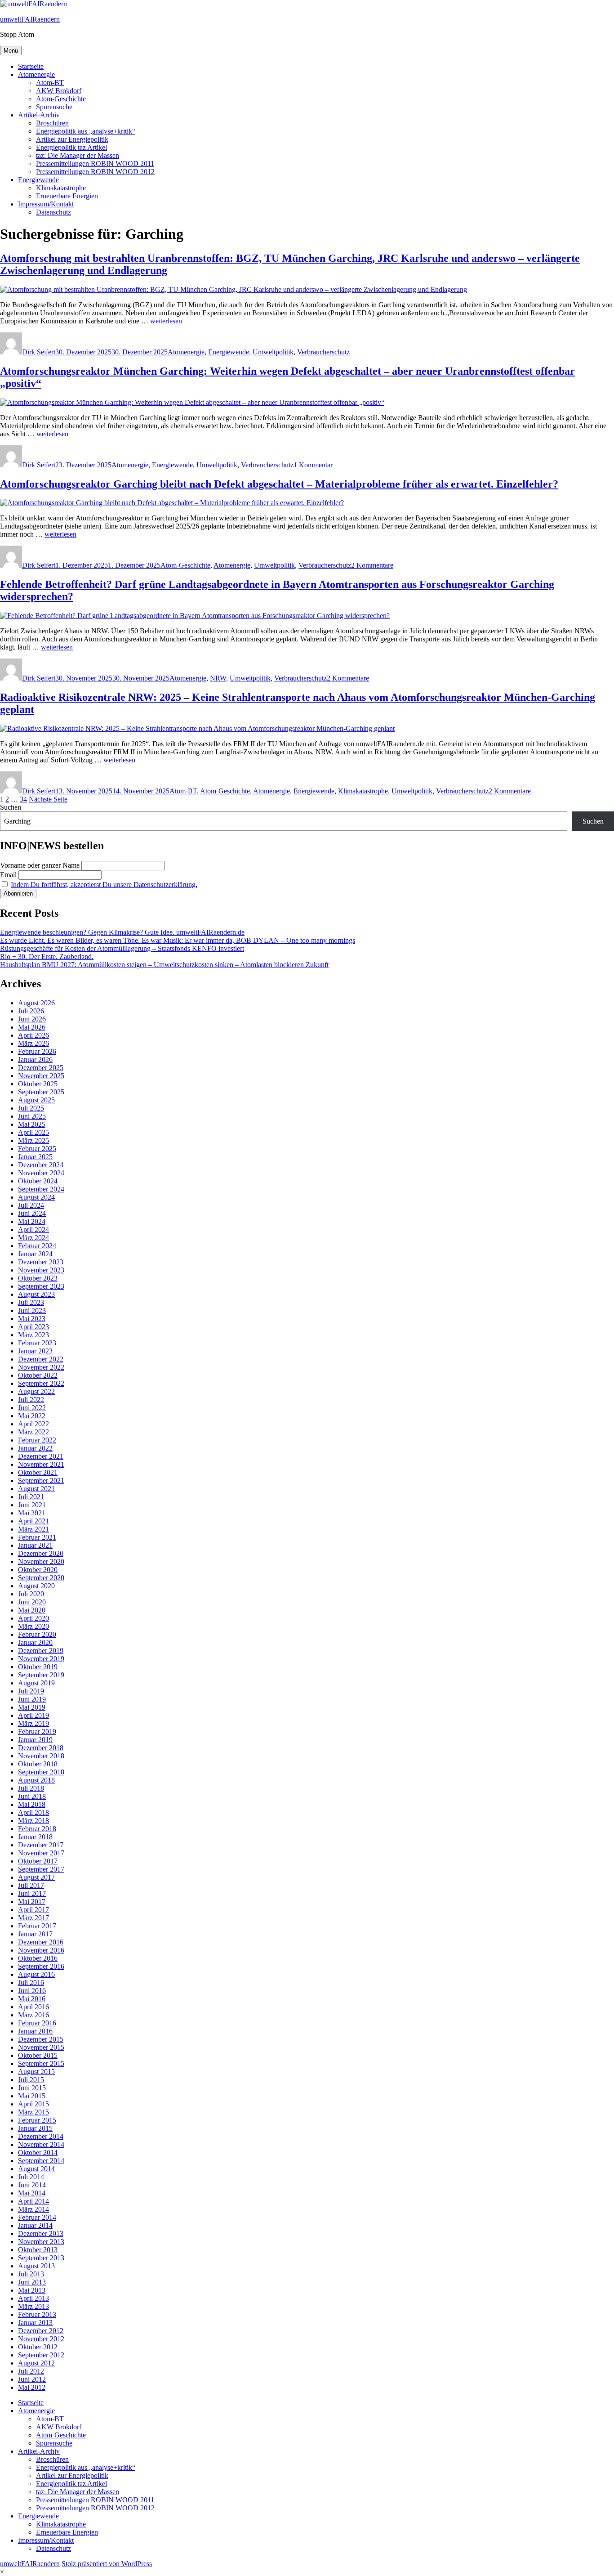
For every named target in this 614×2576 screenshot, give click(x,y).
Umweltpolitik (273, 352)
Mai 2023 (32, 1319)
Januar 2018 (35, 1837)
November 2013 (41, 2242)
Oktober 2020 (38, 1570)
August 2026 (36, 1003)
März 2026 (33, 1043)
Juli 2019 (31, 1691)
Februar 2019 (37, 1732)
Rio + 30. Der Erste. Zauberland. (47, 956)
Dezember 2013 (41, 2233)
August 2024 (36, 1197)
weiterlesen (166, 321)
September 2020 (41, 1578)
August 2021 (36, 1489)
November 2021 (41, 1464)
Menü (11, 51)
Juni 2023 (32, 1310)
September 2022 (41, 1383)
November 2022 (41, 1367)
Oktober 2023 (38, 1278)
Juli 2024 (31, 1205)
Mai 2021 (32, 1513)
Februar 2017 (37, 1926)
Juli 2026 (31, 1011)
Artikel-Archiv (39, 115)
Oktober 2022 (38, 1375)
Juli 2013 (31, 2274)
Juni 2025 (32, 1116)
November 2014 (41, 2144)
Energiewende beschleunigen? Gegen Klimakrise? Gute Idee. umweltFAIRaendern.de (122, 932)
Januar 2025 (35, 1157)
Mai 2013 (32, 2290)
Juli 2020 (31, 1594)
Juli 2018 (31, 1788)
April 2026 (33, 1035)
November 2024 (41, 1173)
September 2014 (41, 2161)
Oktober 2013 (38, 2250)
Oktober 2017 (38, 1861)
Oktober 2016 (38, 1958)
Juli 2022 (31, 1400)
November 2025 (41, 1076)
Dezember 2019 (41, 1651)
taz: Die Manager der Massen (78, 155)
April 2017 (33, 1910)
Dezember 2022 (41, 1359)
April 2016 (33, 2007)
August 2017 (36, 1877)
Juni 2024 (32, 1213)
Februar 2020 (37, 1634)
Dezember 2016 (41, 1942)
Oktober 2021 (38, 1472)
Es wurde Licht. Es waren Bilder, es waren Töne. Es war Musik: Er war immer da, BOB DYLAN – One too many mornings (178, 940)
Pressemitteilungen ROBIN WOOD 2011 (95, 164)
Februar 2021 (37, 1537)
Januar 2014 (35, 2225)
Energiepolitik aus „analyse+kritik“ (86, 131)
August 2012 (36, 2363)
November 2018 (41, 1756)
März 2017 (33, 1918)
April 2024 (33, 1230)
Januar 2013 (35, 2323)
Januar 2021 (35, 1545)
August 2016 (36, 1974)
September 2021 (41, 1481)
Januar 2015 (35, 2128)
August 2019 (36, 1683)
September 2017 (41, 1869)
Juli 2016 (31, 1982)
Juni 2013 (32, 2282)
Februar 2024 (37, 1246)
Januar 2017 (35, 1934)
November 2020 (41, 1561)
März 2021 (33, 1529)
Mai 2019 (32, 1707)
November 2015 (41, 2047)
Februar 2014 (37, 2217)
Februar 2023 (37, 1343)
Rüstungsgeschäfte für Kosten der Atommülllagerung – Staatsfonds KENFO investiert (122, 948)
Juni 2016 (32, 1991)
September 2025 (41, 1092)
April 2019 (33, 1715)
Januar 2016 (35, 2031)
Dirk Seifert (39, 352)
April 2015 (33, 2104)
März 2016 (33, 2015)
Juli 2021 (31, 1497)
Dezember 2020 (41, 1553)
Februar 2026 (37, 1051)
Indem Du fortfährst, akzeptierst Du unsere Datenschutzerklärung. (104, 885)
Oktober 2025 (38, 1084)
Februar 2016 (37, 2023)
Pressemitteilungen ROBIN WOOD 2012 (95, 172)
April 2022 (33, 1424)
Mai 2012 (32, 2387)
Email (8, 875)
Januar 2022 (35, 1448)
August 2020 (36, 1586)
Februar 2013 (37, 2314)
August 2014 (36, 2169)
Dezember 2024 (41, 1165)
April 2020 (33, 1618)
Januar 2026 (35, 1060)
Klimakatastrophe (61, 188)
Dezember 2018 (41, 1748)
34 (23, 799)
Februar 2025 (37, 1149)
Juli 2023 (31, 1302)
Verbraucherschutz (323, 352)
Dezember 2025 (41, 1068)
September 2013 (41, 2258)
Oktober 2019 (38, 1667)
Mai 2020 (32, 1610)
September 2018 (41, 1772)
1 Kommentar (313, 465)
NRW (218, 678)
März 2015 (33, 2112)
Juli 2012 (31, 2371)
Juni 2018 (32, 1796)
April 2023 (33, 1327)
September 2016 (41, 1966)
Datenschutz (53, 212)
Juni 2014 (32, 2185)
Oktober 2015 (38, 2055)
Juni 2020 (32, 1602)
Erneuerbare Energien (67, 196)
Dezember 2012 (41, 2331)
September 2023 (41, 1286)
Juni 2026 (32, 1019)
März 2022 (33, 1432)
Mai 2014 (32, 2193)
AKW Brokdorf (59, 91)
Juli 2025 (31, 1108)
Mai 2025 (32, 1124)
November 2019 (41, 1659)
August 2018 (36, 1780)
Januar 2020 (35, 1642)
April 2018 (33, 1812)
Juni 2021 (32, 1505)
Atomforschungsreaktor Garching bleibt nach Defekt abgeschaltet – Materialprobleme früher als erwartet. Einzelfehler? (279, 484)
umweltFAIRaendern (30, 19)
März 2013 (33, 2306)
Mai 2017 (32, 1902)
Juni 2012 (32, 2379)
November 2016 (41, 1950)
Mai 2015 (32, 2096)
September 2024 (41, 1189)
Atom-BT (50, 83)
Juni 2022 (32, 1408)
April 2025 (33, 1132)
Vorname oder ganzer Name (40, 865)
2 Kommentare (372, 565)
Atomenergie (36, 74)
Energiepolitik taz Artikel (71, 147)
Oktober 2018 (38, 1764)
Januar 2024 (35, 1254)
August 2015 (36, 2072)
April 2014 (33, 2201)
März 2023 (33, 1335)
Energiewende (38, 180)
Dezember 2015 (41, 2039)
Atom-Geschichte (61, 99)
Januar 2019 (35, 1740)
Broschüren (52, 123)
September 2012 (41, 2355)
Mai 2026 (32, 1027)
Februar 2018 (37, 1829)
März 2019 (33, 1723)
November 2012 (41, 2339)
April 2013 (33, 2298)
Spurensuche (54, 107)
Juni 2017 (32, 1893)
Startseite (31, 66)
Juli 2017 (31, 1885)
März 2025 (33, 1140)
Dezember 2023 (41, 1262)
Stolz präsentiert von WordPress (107, 2564)
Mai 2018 (32, 1804)
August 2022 (36, 1391)
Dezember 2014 (41, 2136)
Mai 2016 (32, 1999)
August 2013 (36, 2266)
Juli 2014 (31, 2177)
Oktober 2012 (38, 2347)
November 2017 (41, 1853)
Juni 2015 (32, 2088)
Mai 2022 (32, 1416)
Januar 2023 (35, 1351)
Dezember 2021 (41, 1456)
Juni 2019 (32, 1699)
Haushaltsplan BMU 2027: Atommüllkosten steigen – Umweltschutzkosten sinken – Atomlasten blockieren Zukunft (164, 965)
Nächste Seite (48, 799)
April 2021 (33, 1521)
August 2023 (36, 1294)
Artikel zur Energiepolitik (72, 139)
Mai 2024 (32, 1221)
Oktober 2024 (38, 1181)
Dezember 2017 (41, 1845)
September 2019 (41, 1675)
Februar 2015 (37, 2120)
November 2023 (41, 1270)
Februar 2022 (37, 1440)
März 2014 (33, 2209)
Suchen (11, 807)
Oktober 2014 (38, 2153)
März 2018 (33, 1821)
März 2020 (33, 1626)
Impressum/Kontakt (46, 204)
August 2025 (36, 1100)
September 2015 (41, 2063)
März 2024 (33, 1238)
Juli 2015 (31, 2080)
